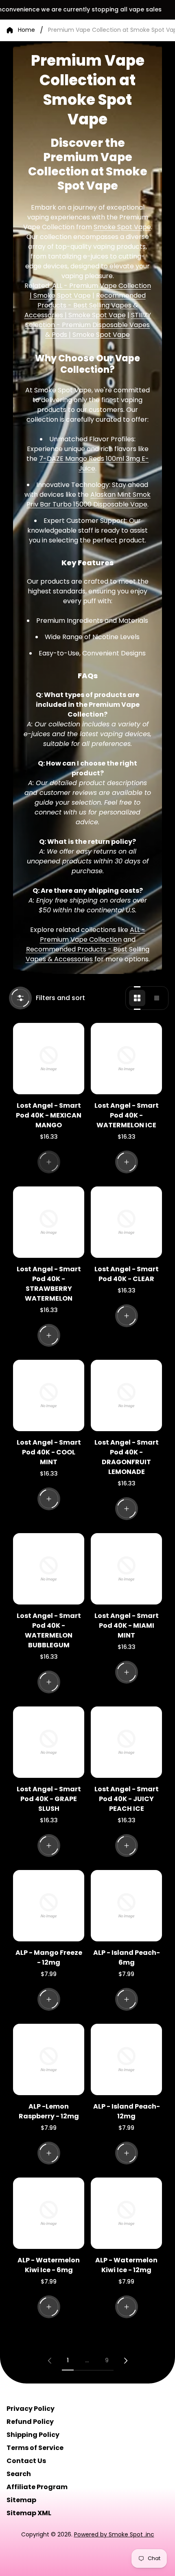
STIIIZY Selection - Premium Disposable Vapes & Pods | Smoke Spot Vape (88, 325)
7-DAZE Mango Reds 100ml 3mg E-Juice (94, 464)
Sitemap (21, 2500)
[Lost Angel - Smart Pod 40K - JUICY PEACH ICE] (126, 1742)
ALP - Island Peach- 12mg (127, 2111)
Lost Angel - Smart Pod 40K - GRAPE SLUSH (49, 1799)
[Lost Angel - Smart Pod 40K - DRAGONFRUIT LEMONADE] (126, 1395)
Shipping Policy (33, 2435)
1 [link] (68, 2360)
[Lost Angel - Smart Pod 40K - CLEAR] (126, 1222)
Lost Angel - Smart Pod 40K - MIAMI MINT (127, 1625)
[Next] (126, 2361)
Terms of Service (35, 2448)
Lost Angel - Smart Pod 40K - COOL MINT (49, 1452)
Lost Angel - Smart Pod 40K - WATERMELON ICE (127, 1115)
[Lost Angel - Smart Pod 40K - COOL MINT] (49, 1395)
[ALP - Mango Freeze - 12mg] (49, 1906)
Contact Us (26, 2461)
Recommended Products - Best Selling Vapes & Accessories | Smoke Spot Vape (85, 305)
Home (26, 30)
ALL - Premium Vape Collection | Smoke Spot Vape (90, 291)
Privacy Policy (31, 2409)
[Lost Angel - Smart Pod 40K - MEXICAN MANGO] (49, 1059)
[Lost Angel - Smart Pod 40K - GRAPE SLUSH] (49, 1742)
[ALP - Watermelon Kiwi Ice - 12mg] (126, 2213)
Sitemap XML (29, 2513)
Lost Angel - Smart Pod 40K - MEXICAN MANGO (49, 1115)
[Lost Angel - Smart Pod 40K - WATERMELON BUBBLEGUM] (49, 1569)
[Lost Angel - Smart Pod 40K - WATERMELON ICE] (126, 1059)
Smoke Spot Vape (122, 227)
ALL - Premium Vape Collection (93, 935)
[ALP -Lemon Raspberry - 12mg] (49, 2059)
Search (19, 2474)
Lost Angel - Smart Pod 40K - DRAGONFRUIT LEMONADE (127, 1457)
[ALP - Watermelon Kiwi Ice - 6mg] (49, 2213)
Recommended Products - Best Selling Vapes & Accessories (87, 954)
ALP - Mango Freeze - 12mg (49, 1957)
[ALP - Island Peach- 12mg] (126, 2059)
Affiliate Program (37, 2487)
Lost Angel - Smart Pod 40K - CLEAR (127, 1274)
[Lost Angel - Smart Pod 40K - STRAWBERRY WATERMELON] (49, 1222)
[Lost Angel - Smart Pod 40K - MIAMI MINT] (126, 1569)
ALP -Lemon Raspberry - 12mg (49, 2111)
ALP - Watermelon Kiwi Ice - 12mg (126, 2265)
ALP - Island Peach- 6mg (127, 1957)
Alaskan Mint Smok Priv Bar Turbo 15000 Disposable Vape (89, 499)
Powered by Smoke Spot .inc (114, 2534)
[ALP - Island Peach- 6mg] (126, 1906)
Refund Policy (30, 2422)
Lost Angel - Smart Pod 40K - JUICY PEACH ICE (127, 1799)
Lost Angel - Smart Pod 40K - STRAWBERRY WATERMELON (49, 1284)
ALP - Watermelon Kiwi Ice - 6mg (49, 2265)
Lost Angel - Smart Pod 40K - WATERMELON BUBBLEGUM (49, 1630)
